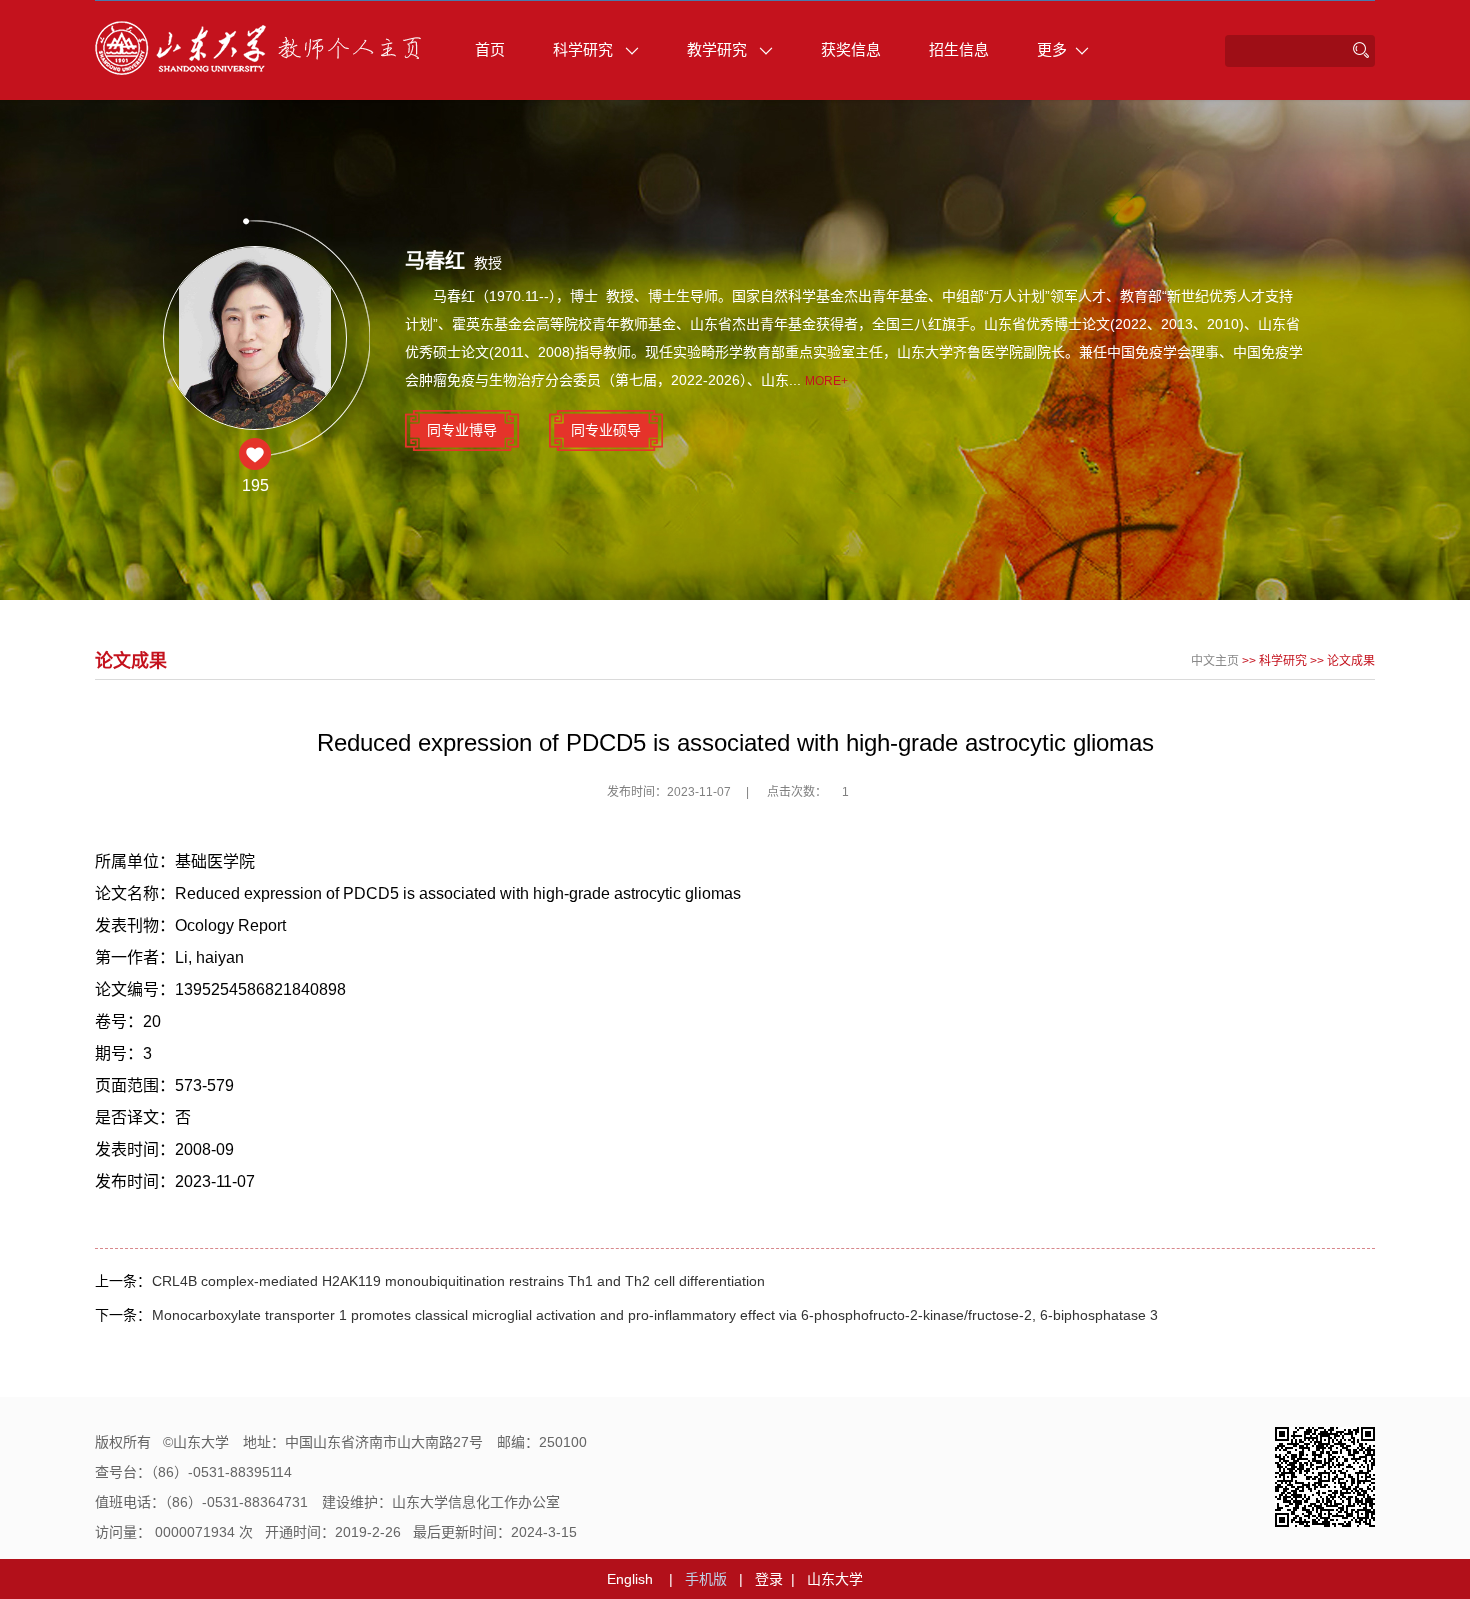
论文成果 (1351, 661)
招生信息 (959, 49)
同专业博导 (462, 430)
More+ (826, 381)
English (630, 1579)
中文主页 (1215, 661)
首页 (490, 49)
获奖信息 (851, 49)
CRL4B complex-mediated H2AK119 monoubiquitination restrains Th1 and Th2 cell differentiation (458, 1281)
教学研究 (719, 49)
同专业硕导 (606, 430)
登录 (769, 1579)
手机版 (706, 1579)
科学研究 (585, 49)
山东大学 (835, 1579)
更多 (1052, 49)
